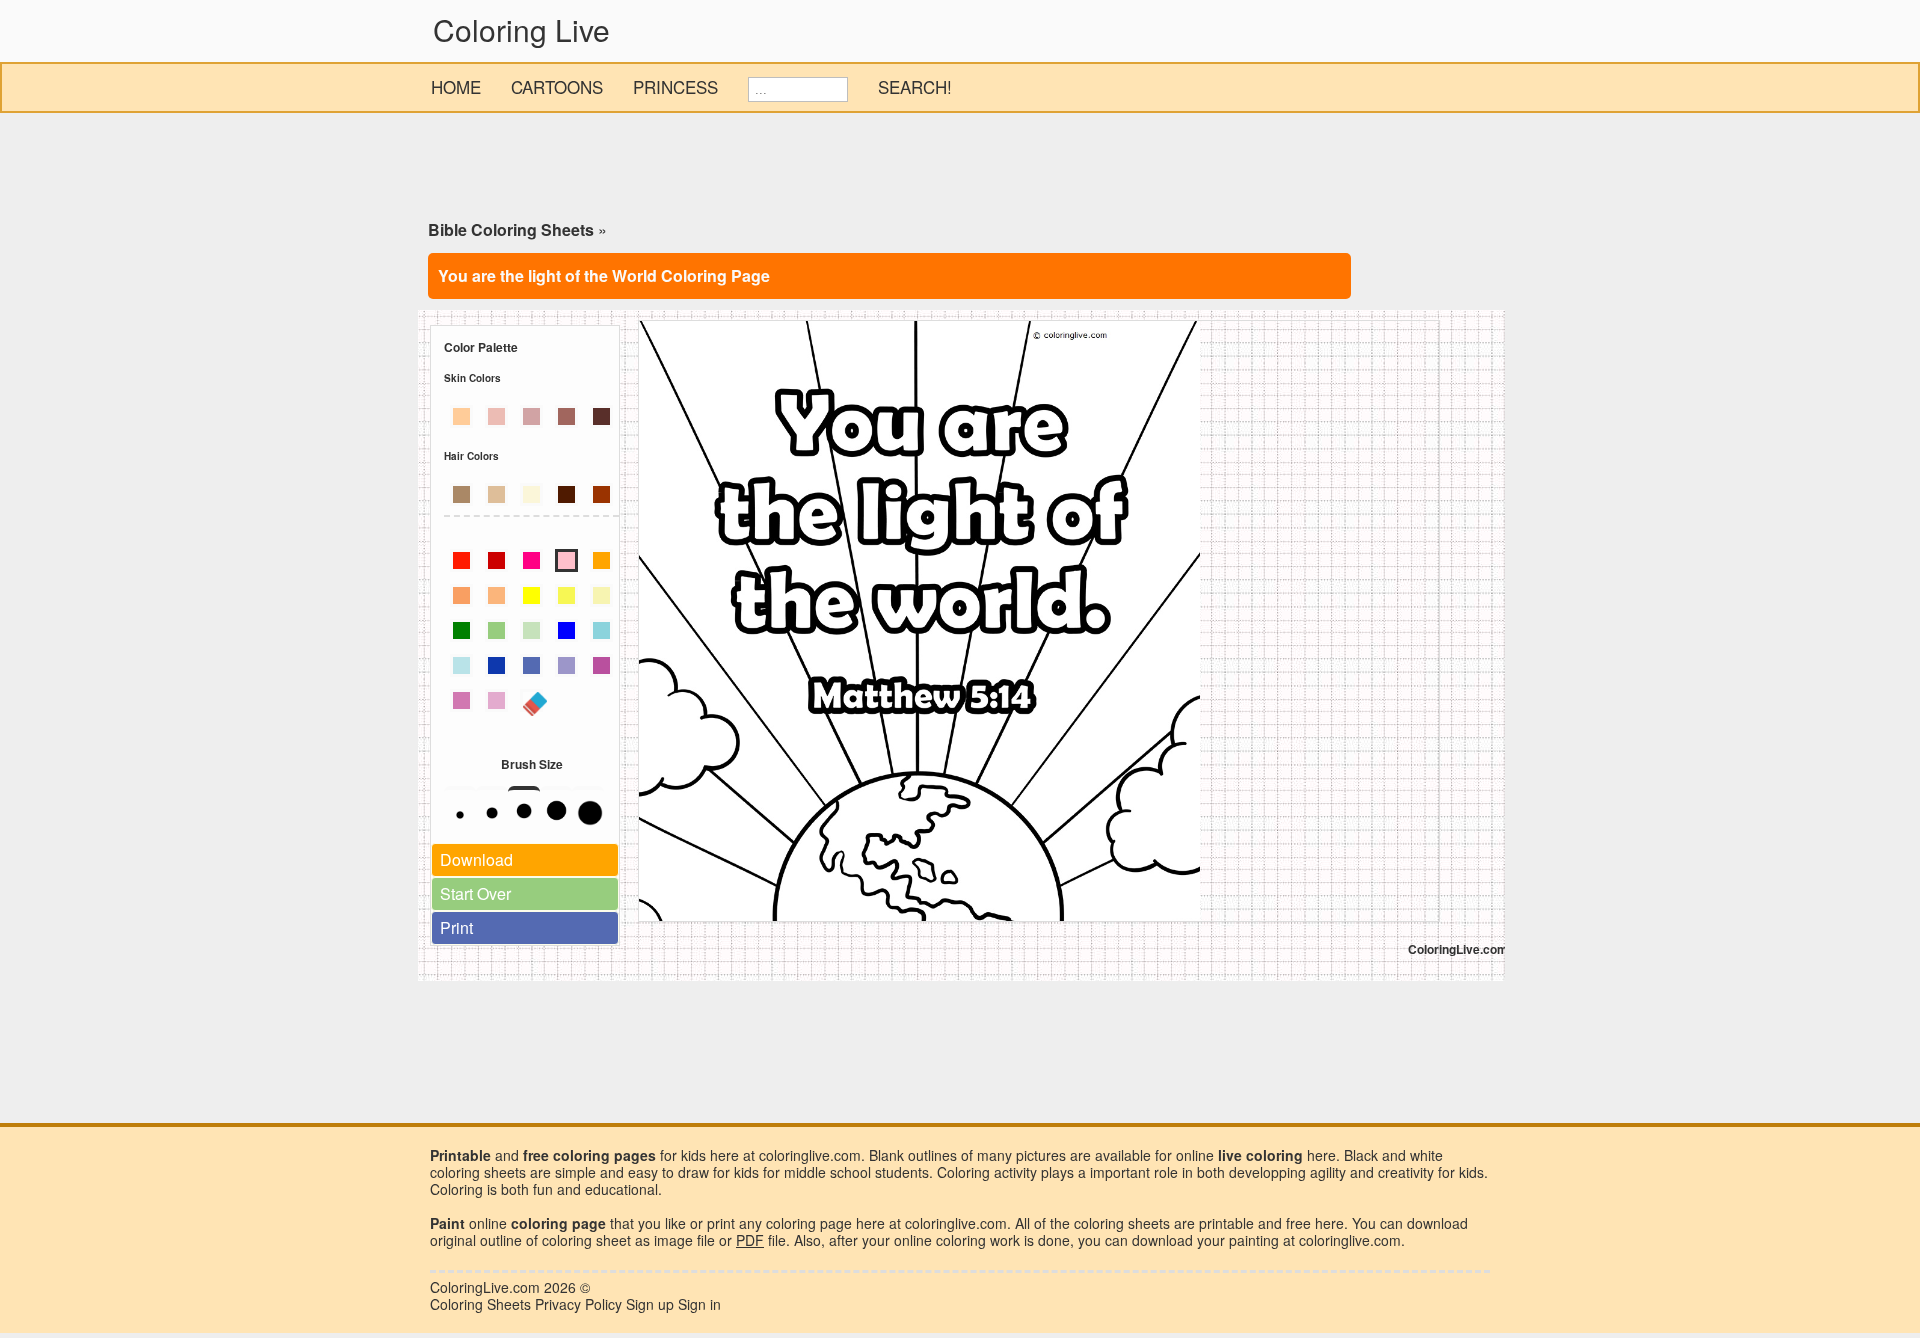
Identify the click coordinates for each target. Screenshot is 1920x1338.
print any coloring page (779, 1223)
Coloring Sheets (480, 1304)
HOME (456, 86)
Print (456, 927)
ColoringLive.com (485, 1287)
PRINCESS (675, 86)
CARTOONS (557, 86)
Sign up (650, 1304)
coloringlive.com (1350, 1240)
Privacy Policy (578, 1304)
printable (1226, 1223)
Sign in (699, 1304)
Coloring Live (521, 29)
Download (476, 859)
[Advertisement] (960, 170)
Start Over (475, 893)
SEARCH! (915, 86)
